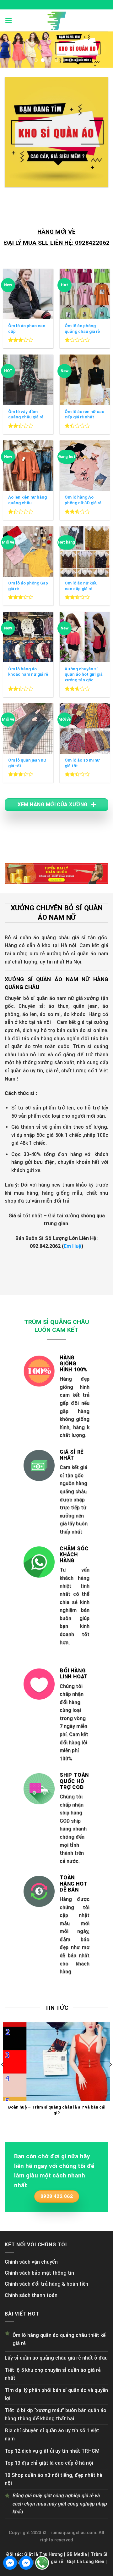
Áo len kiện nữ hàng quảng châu (27, 500)
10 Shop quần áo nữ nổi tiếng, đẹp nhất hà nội (54, 2479)
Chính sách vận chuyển (31, 2262)
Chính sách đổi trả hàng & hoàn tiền (46, 2284)
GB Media (77, 2554)
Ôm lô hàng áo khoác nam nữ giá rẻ (28, 672)
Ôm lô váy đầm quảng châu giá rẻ (26, 414)
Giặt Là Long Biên (86, 2562)
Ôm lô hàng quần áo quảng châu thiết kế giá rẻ (59, 2339)
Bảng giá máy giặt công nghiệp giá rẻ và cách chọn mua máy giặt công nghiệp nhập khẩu (60, 2504)
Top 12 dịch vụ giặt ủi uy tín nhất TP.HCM (52, 2451)
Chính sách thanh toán (31, 2295)
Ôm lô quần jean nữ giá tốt (27, 763)
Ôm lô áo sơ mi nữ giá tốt (82, 763)
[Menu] (8, 20)
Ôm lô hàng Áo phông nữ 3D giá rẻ (83, 500)
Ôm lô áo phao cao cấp (27, 328)
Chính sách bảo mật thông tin (39, 2273)
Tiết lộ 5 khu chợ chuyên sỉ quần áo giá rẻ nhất (53, 2374)
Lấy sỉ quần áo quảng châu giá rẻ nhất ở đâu (56, 2358)
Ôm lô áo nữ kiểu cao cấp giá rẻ (81, 586)
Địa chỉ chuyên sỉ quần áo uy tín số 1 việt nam (52, 2435)
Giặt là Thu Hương (43, 2554)
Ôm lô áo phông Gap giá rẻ (28, 586)
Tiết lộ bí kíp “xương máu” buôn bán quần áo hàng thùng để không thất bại (56, 2414)
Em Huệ (73, 1246)
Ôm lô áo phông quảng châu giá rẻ (82, 328)
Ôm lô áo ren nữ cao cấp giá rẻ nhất (84, 414)
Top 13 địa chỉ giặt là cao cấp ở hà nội (49, 2463)
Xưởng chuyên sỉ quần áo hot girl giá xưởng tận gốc (84, 674)
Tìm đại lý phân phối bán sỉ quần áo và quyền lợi (56, 2394)
